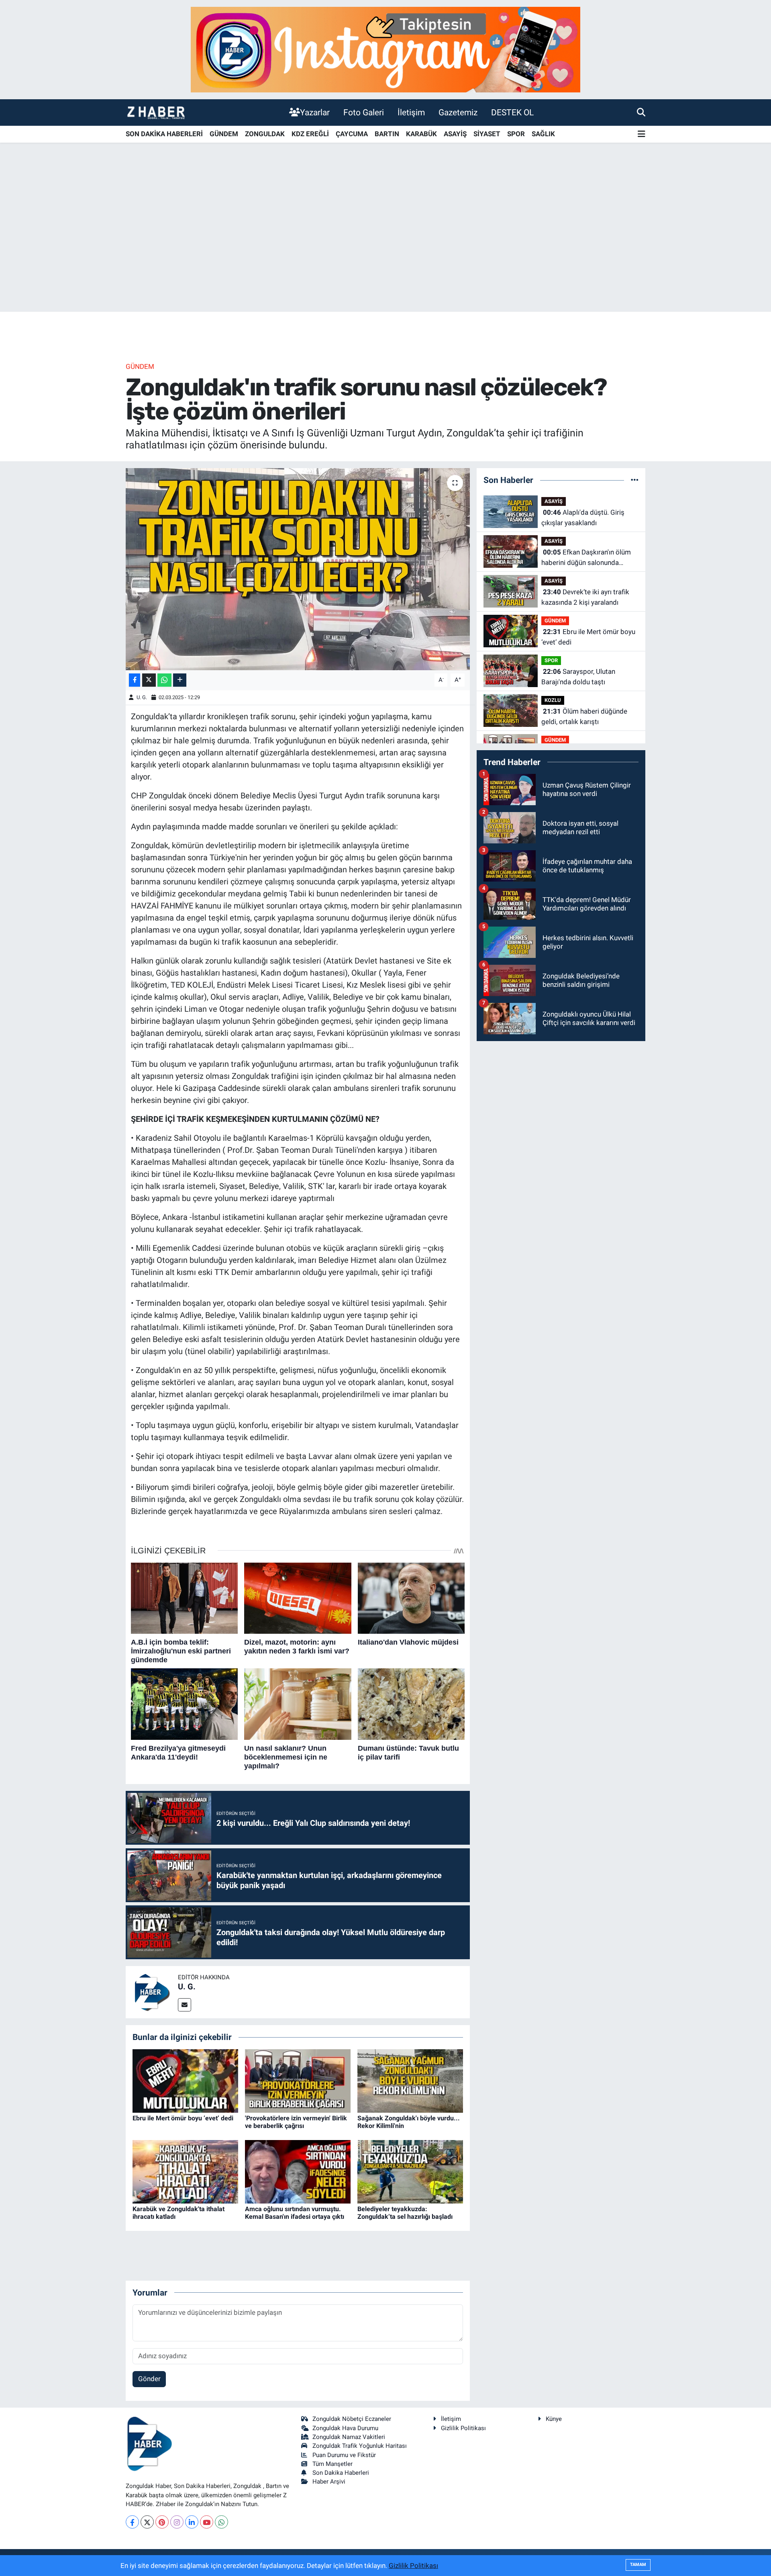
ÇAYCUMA (352, 134)
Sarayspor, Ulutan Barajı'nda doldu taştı (578, 677)
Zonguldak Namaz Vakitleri (349, 2437)
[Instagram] (177, 2522)
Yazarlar (315, 112)
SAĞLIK (543, 134)
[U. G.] (152, 1992)
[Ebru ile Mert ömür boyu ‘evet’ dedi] (185, 2080)
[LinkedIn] (192, 2522)
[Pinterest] (162, 2522)
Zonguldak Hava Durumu (345, 2428)
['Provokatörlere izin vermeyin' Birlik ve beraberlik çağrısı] (298, 2080)
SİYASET (487, 134)
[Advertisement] (385, 249)
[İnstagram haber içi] (385, 49)
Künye (554, 2419)
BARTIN (387, 134)
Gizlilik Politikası (463, 2428)
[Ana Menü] (641, 134)
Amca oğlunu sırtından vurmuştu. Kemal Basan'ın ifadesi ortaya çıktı (295, 2213)
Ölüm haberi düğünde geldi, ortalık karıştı (584, 716)
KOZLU (553, 700)
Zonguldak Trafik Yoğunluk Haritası (360, 2446)
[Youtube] (207, 2522)
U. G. (142, 697)
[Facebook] (132, 2522)
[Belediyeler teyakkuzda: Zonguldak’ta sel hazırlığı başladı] (410, 2171)
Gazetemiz (458, 112)
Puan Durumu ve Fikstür (344, 2455)
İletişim (411, 112)
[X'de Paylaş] (149, 680)
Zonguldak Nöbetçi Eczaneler (352, 2419)
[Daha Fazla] (180, 680)
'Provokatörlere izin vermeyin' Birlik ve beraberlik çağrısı (296, 2122)
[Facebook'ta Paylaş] (135, 680)
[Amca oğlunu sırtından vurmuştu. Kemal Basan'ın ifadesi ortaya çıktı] (298, 2171)
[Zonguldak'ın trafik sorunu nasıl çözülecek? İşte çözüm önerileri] (298, 569)
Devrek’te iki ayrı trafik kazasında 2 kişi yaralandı (585, 597)
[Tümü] (635, 480)
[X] (147, 2522)
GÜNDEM (224, 134)
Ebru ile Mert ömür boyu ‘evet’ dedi (183, 2118)
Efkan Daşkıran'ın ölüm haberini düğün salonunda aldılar (586, 558)
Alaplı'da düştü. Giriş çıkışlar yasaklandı (583, 518)
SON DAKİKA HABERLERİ (164, 134)
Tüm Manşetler (332, 2464)
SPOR (516, 134)
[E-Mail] (185, 2005)
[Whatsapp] (221, 2522)
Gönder (149, 2379)
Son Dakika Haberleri (341, 2473)
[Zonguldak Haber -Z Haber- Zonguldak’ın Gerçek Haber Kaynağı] (156, 112)
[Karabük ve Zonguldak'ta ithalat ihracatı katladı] (185, 2171)
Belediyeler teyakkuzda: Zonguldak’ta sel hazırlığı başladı (405, 2213)
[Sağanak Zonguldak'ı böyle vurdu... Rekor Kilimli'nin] (410, 2080)
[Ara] (641, 112)
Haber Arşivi (329, 2482)
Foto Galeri (364, 112)
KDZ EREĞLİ (310, 134)
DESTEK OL (512, 112)
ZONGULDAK (265, 134)
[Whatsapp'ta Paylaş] (164, 680)
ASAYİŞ (455, 134)
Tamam (638, 2565)
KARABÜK (421, 134)
